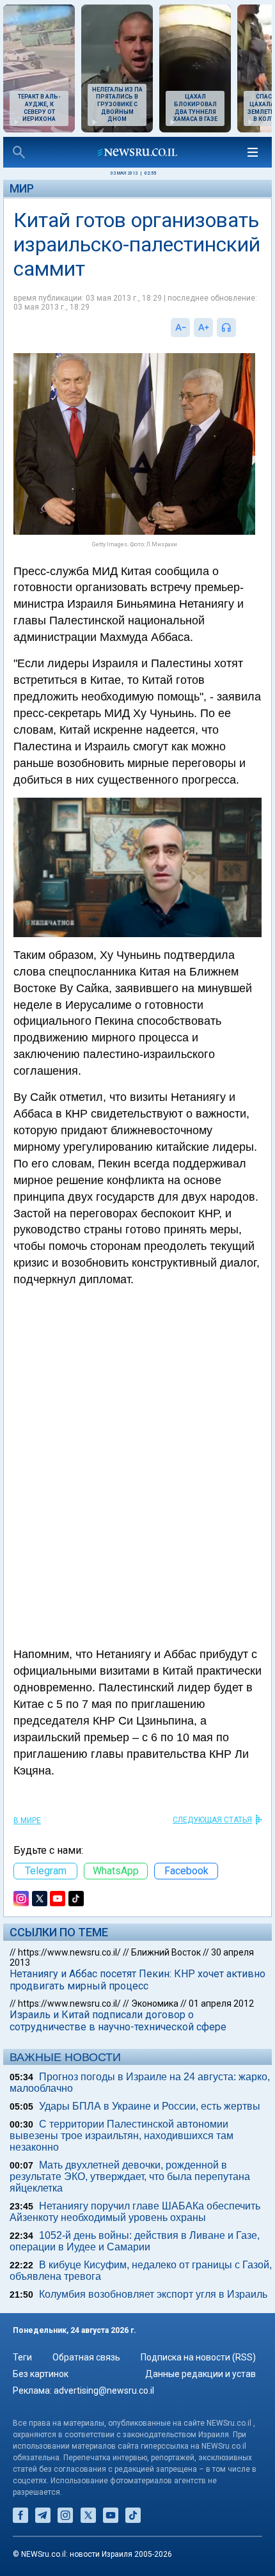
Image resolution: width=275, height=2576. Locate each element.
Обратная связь (86, 2357)
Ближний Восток (166, 1952)
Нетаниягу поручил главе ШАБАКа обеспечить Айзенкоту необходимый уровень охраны (135, 2212)
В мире (27, 1821)
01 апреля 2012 (221, 2003)
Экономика (155, 2003)
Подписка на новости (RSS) (198, 2357)
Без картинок (41, 2374)
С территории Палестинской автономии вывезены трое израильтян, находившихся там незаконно (122, 2136)
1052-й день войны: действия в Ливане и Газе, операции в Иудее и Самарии (135, 2241)
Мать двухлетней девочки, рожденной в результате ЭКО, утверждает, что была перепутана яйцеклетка (130, 2177)
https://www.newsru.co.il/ (69, 1952)
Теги (22, 2357)
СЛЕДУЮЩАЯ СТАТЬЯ (212, 1820)
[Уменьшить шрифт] (180, 328)
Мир (22, 188)
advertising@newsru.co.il (104, 2390)
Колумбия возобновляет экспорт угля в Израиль (153, 2294)
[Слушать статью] (239, 328)
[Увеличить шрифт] (203, 328)
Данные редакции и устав (200, 2374)
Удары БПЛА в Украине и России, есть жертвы (150, 2106)
